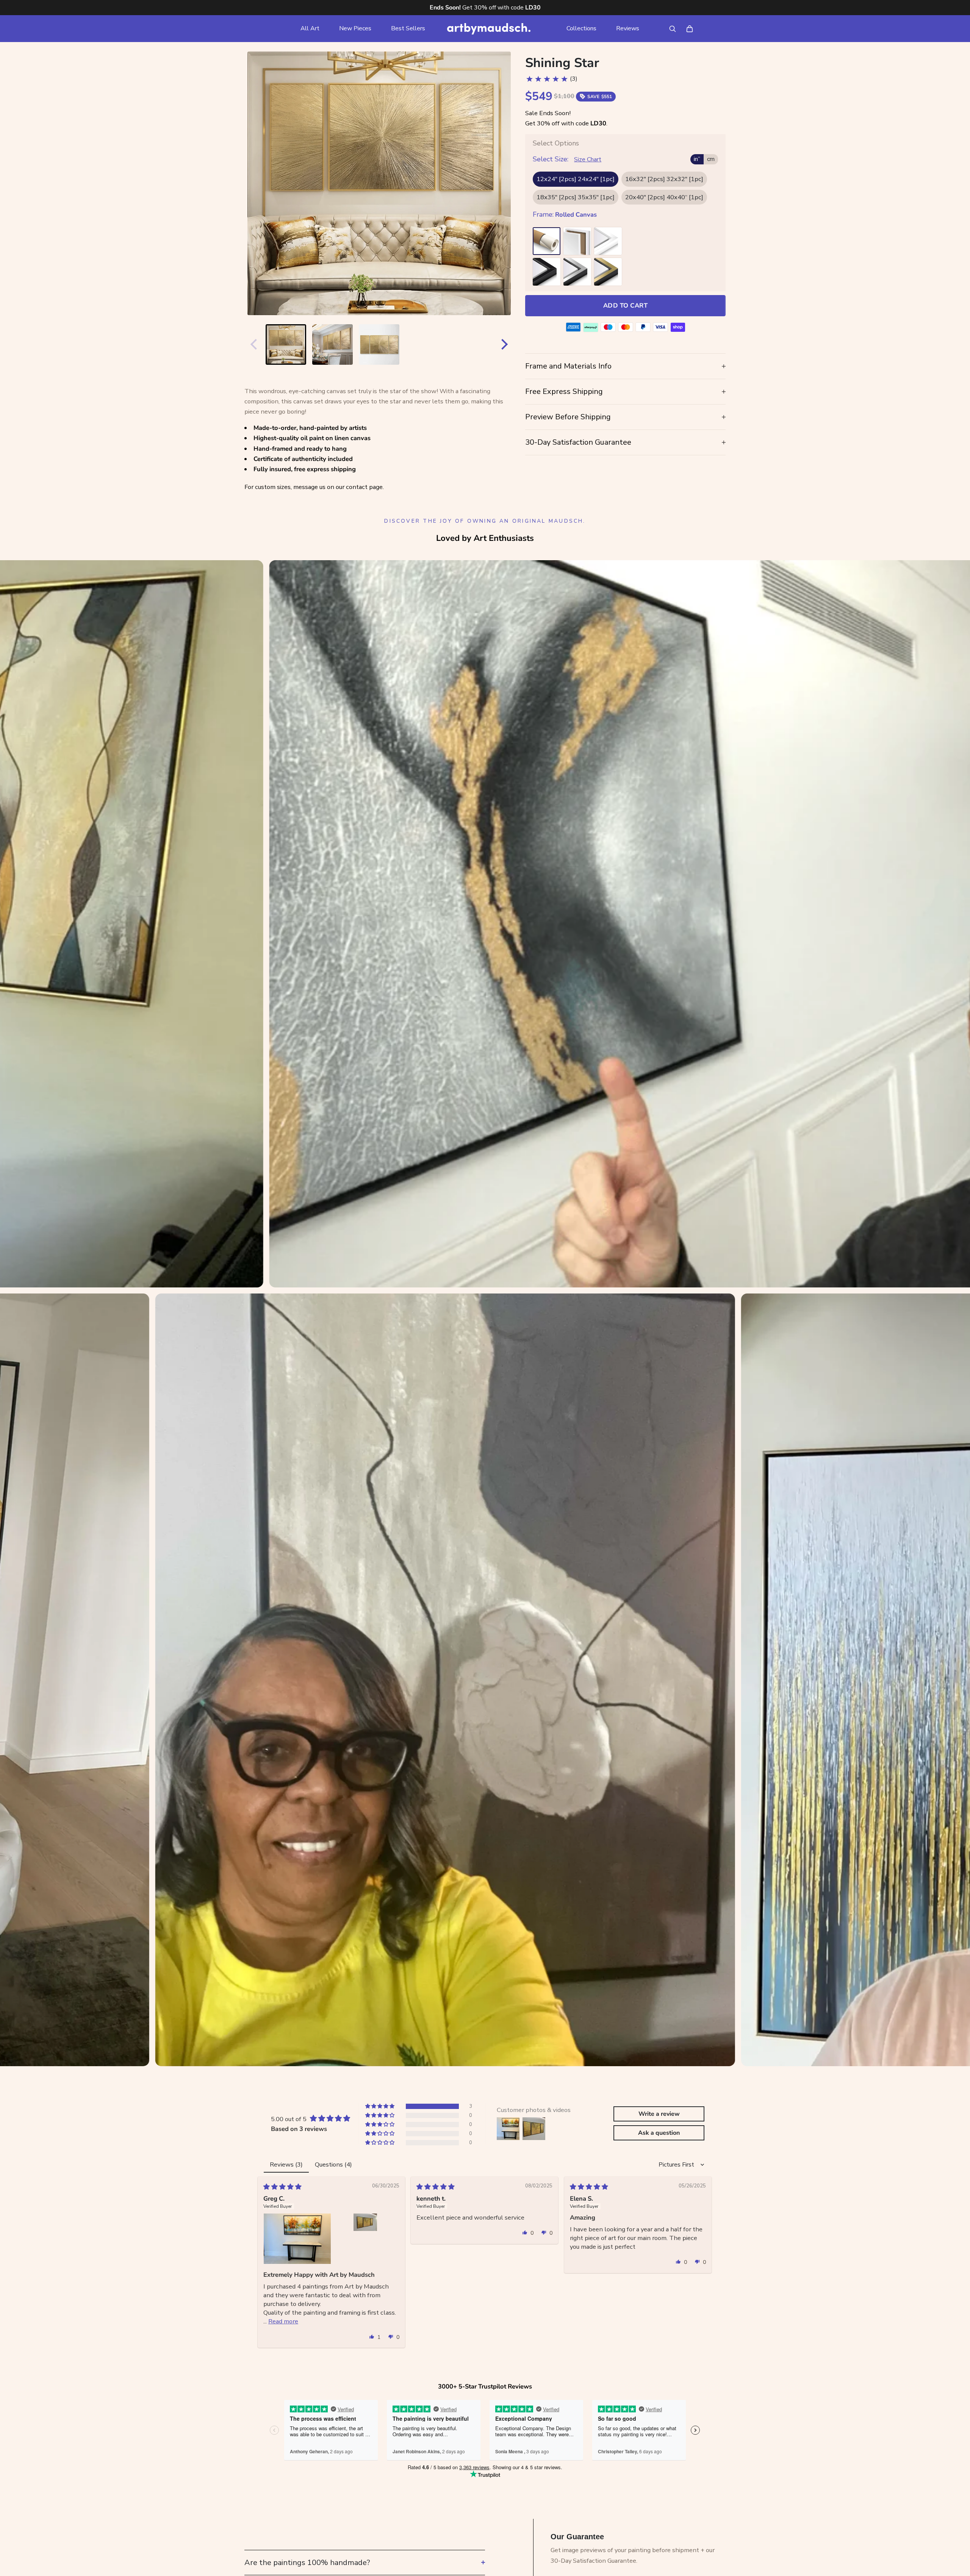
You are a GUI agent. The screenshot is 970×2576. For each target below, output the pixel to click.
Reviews (628, 28)
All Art (310, 28)
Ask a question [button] (659, 2133)
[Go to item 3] (379, 344)
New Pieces (355, 28)
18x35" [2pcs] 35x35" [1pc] (576, 197)
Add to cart (625, 305)
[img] (282, 2187)
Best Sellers (408, 28)
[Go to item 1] (286, 344)
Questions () (333, 2164)
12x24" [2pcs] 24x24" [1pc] (576, 179)
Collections (581, 28)
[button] (380, 2106)
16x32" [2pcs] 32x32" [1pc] (664, 179)
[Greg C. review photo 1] (297, 2239)
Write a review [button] (659, 2114)
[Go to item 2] (332, 344)
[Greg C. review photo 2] (365, 2222)
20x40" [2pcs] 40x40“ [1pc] (664, 197)
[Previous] (252, 344)
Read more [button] (283, 2321)
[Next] (506, 344)
